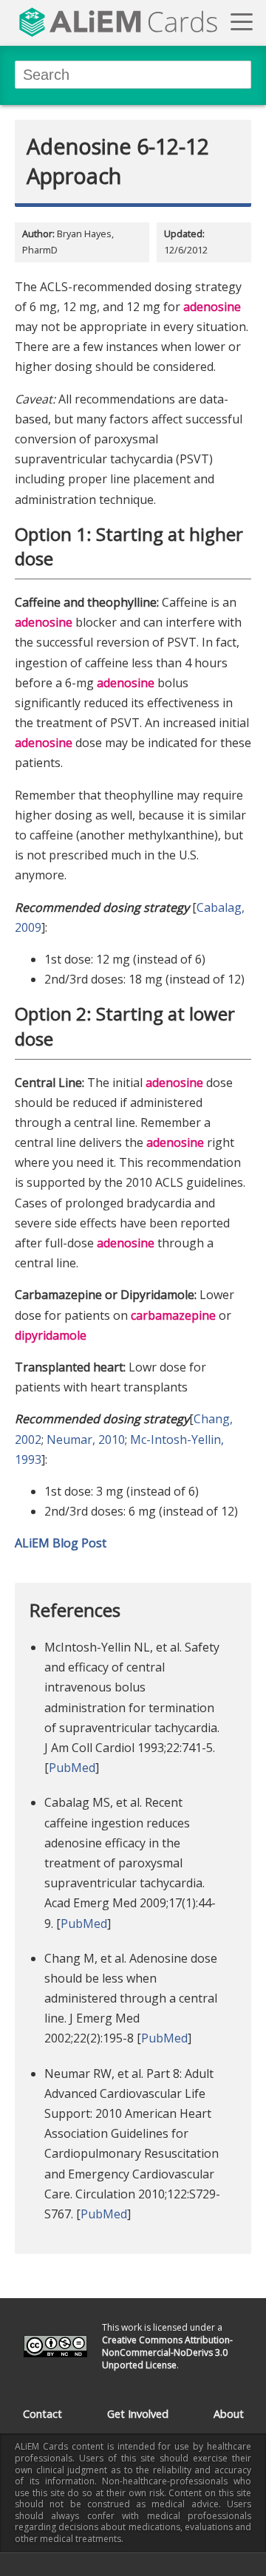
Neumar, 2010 (86, 1439)
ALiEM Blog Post (61, 1543)
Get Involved (138, 2414)
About (229, 2414)
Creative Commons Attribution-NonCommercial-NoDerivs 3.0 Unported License (167, 2352)
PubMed (72, 1768)
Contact (42, 2414)
